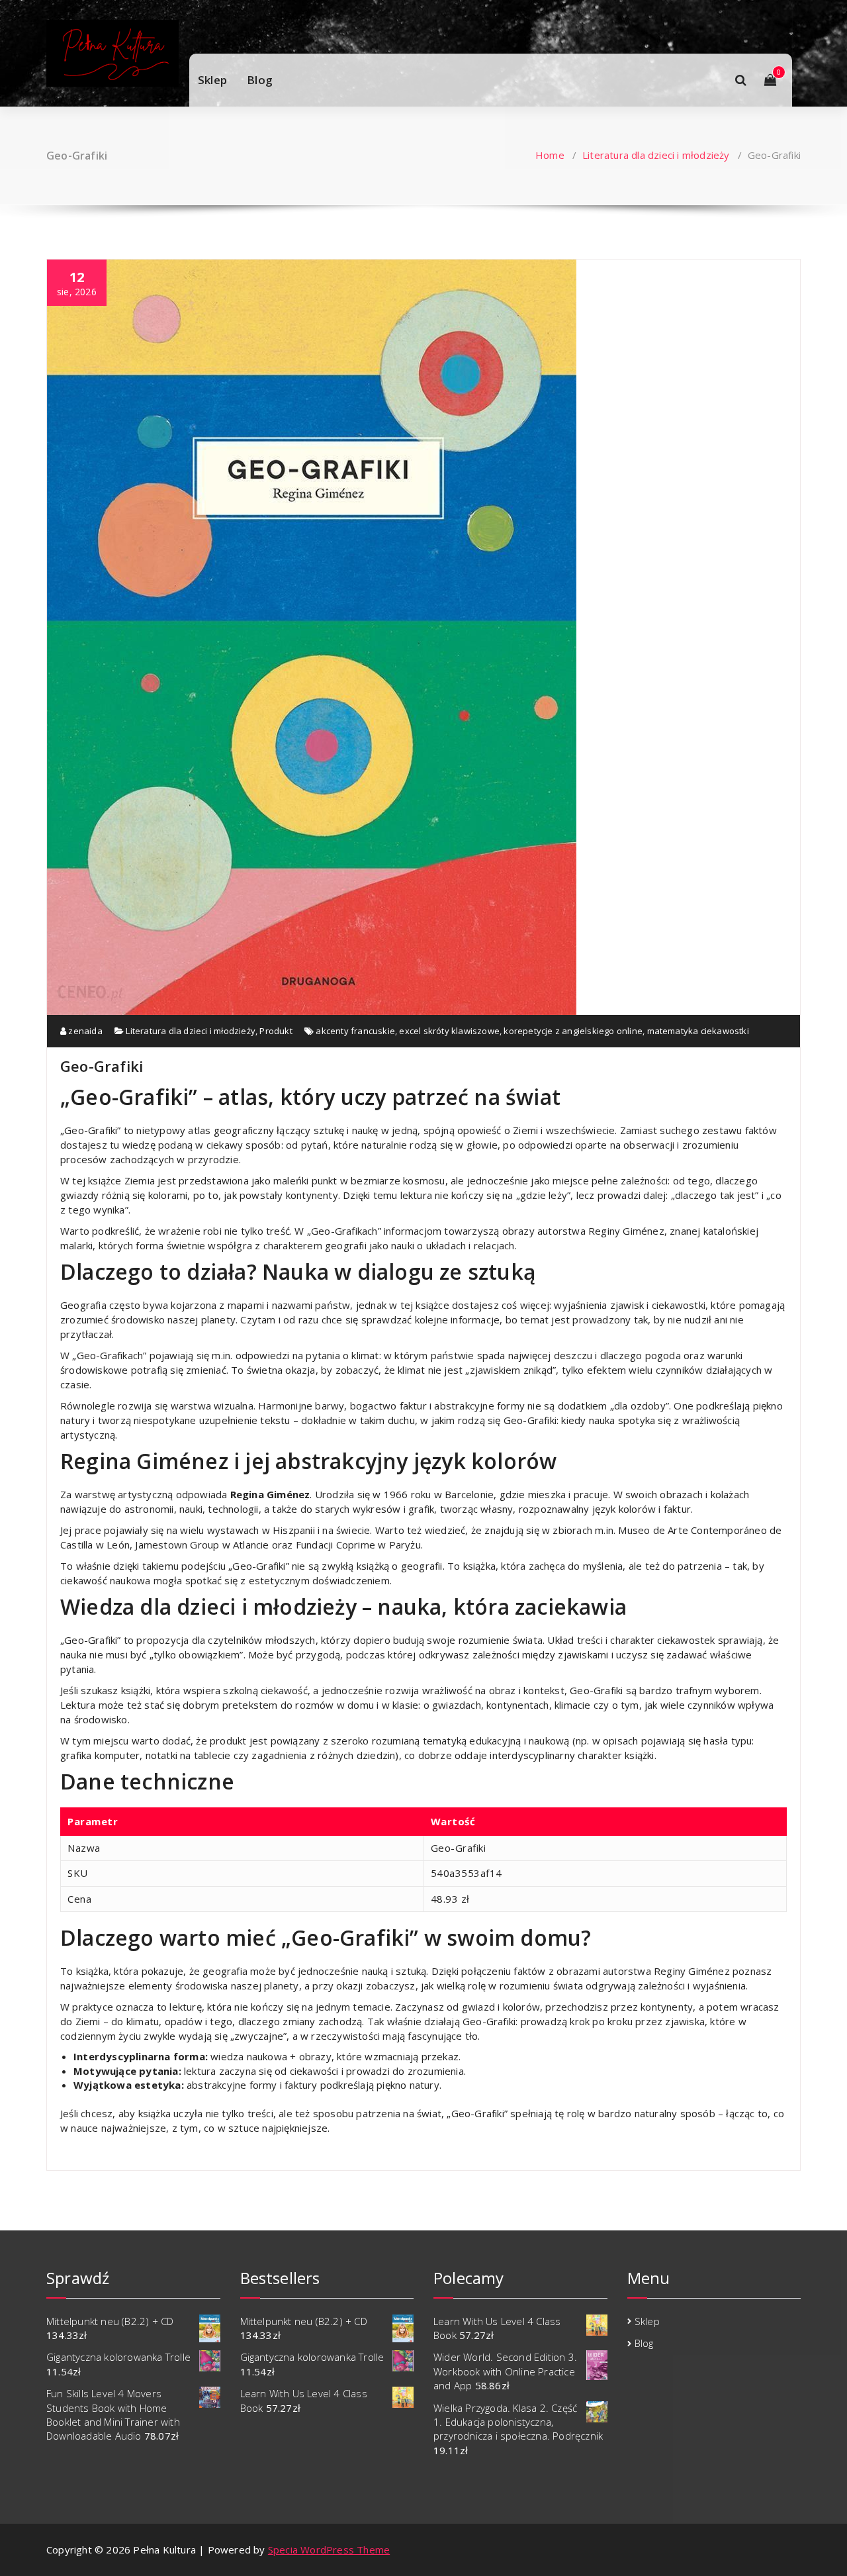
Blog (260, 80)
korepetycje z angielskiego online (573, 1031)
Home (550, 155)
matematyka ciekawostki (698, 1031)
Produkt (276, 1031)
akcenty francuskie (355, 1031)
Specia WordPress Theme (329, 2550)
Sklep (212, 80)
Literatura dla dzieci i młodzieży (656, 155)
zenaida (84, 1031)
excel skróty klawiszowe (449, 1031)
